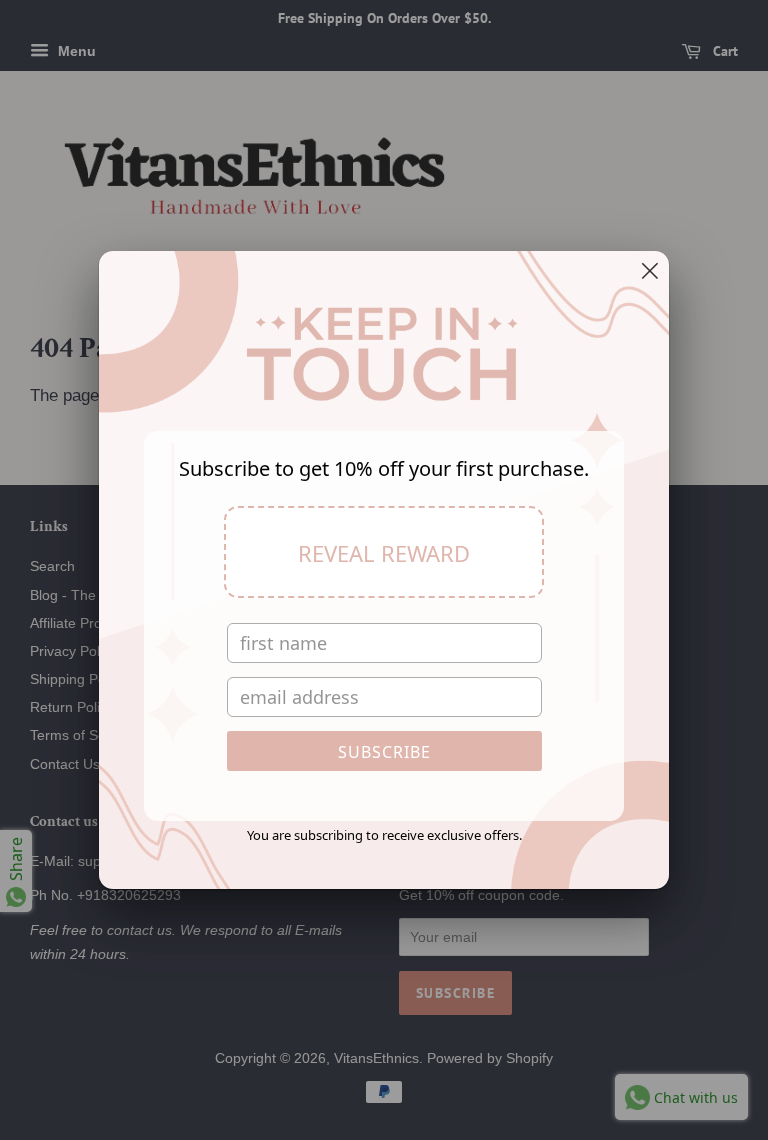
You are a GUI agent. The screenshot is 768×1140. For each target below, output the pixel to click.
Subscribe (384, 752)
